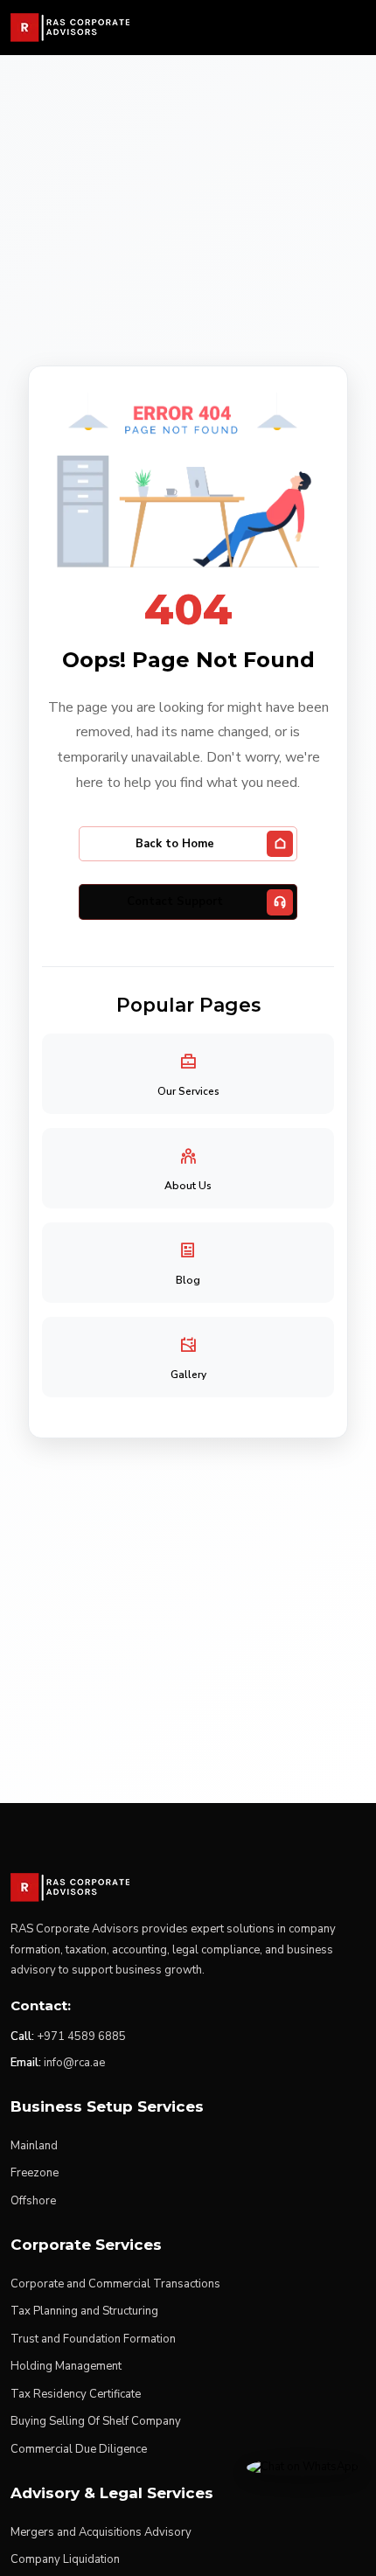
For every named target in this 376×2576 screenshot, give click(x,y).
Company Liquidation (65, 2559)
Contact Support (175, 902)
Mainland (34, 2146)
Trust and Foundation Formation (93, 2339)
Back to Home (175, 844)
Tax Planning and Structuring (84, 2311)
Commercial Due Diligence (79, 2449)
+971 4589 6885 (81, 2036)
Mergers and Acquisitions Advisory (101, 2532)
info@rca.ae (74, 2063)
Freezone (35, 2173)
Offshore (33, 2201)
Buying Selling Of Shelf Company (96, 2421)
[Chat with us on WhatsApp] (303, 2467)
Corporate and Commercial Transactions (115, 2284)
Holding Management (66, 2366)
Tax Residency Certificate (76, 2394)
